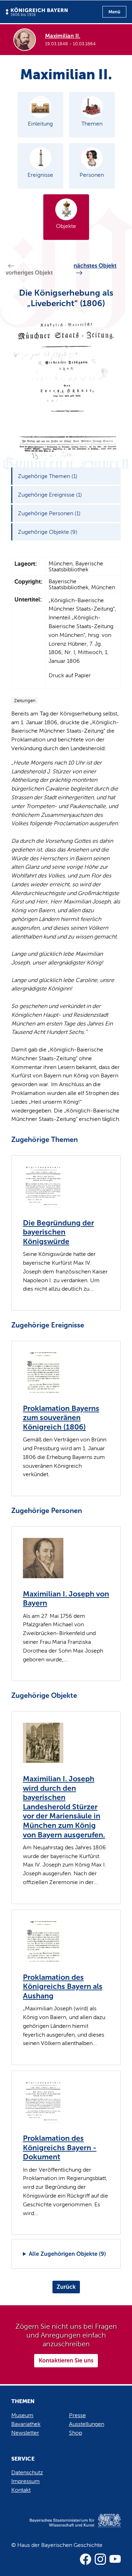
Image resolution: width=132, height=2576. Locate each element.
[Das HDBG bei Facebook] (86, 2559)
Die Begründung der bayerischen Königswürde (58, 1232)
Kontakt (21, 2490)
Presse (77, 2415)
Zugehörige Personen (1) (49, 513)
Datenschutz (27, 2472)
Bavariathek (26, 2424)
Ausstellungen (87, 2424)
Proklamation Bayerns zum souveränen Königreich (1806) (61, 1418)
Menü (114, 12)
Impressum (26, 2481)
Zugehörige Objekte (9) (48, 532)
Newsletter (25, 2433)
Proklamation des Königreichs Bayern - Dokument (60, 2148)
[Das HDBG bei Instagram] (100, 2559)
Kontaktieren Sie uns (66, 2360)
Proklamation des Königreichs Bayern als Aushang (63, 1987)
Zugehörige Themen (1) (48, 476)
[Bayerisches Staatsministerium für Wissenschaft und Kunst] (66, 2528)
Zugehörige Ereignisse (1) (50, 495)
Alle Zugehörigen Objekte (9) (67, 2254)
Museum (22, 2415)
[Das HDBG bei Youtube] (115, 2559)
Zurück (66, 2287)
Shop (76, 2433)
